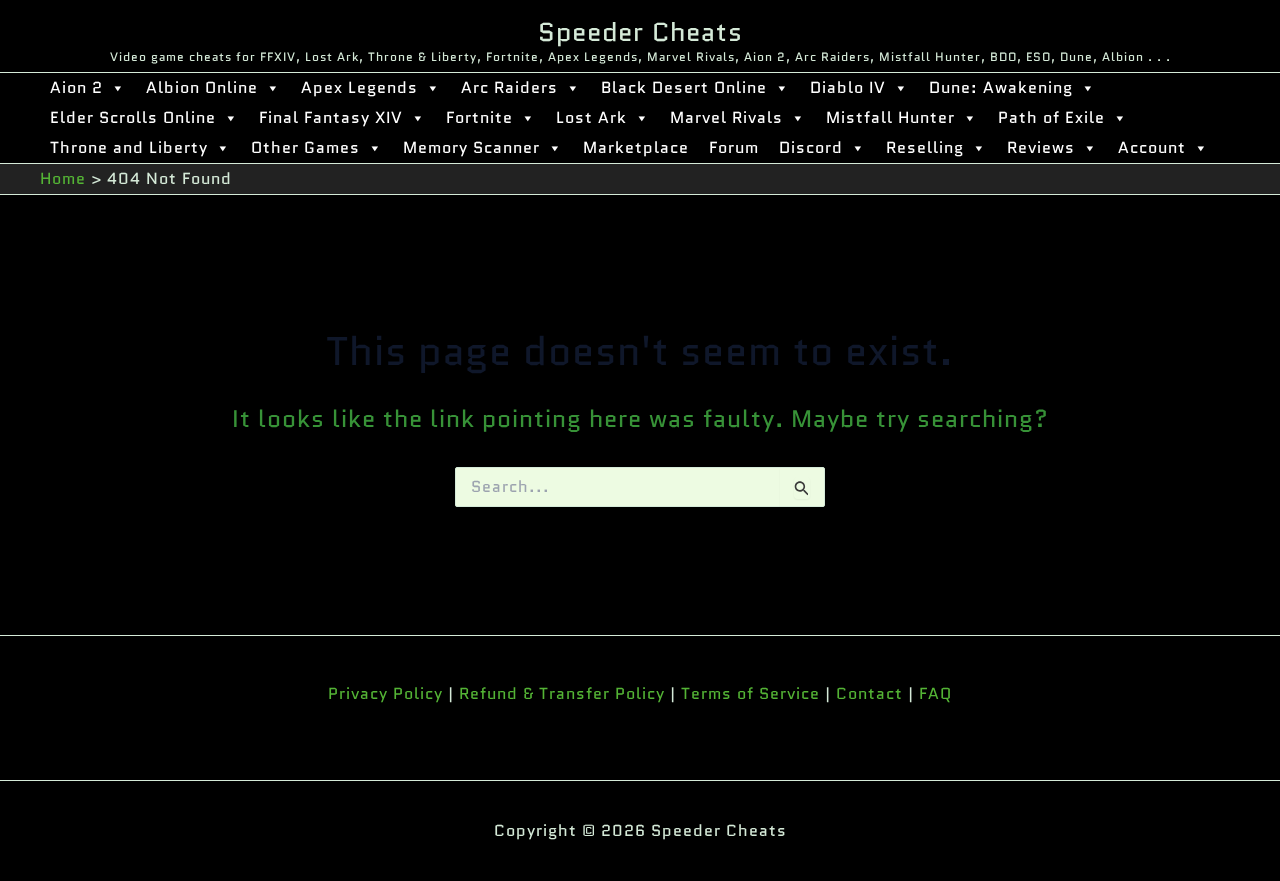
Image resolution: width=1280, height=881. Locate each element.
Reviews (1041, 147)
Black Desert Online (684, 87)
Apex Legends (359, 87)
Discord (811, 147)
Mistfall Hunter (890, 117)
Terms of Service (750, 693)
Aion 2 (76, 87)
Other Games (305, 147)
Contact (869, 693)
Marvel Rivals (726, 117)
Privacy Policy (385, 693)
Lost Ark (591, 117)
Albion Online (202, 87)
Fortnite (479, 117)
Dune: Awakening (1001, 87)
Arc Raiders (509, 87)
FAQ (935, 693)
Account (1152, 147)
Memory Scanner (471, 147)
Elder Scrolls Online (133, 117)
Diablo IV (848, 87)
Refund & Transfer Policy (562, 693)
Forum (734, 147)
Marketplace (636, 147)
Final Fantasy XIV (331, 117)
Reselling (925, 147)
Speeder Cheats (640, 32)
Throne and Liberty (129, 147)
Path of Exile (1051, 117)
